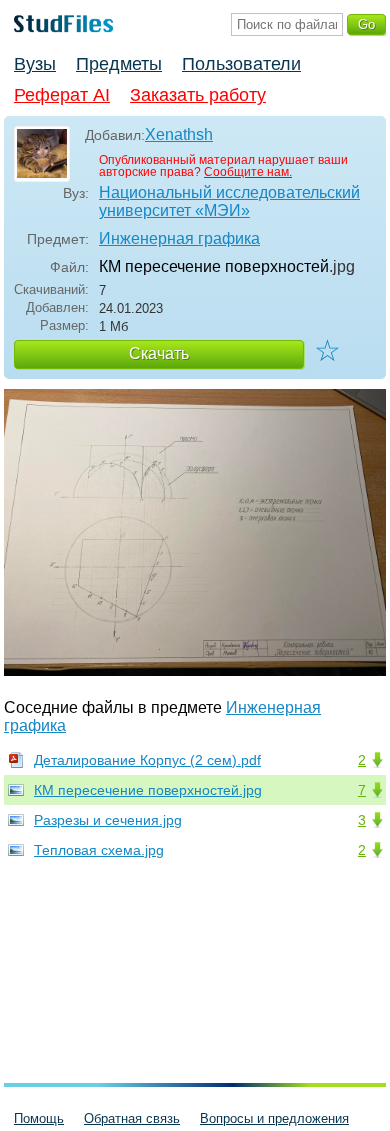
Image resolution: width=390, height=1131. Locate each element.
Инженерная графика (179, 238)
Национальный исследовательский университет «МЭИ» (229, 201)
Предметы (119, 64)
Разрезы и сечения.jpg (108, 820)
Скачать (159, 353)
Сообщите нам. (248, 172)
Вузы (35, 64)
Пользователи (241, 64)
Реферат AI (62, 95)
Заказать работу (198, 95)
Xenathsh (179, 134)
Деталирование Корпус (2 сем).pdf (147, 760)
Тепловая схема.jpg (99, 850)
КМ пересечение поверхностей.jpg (148, 790)
